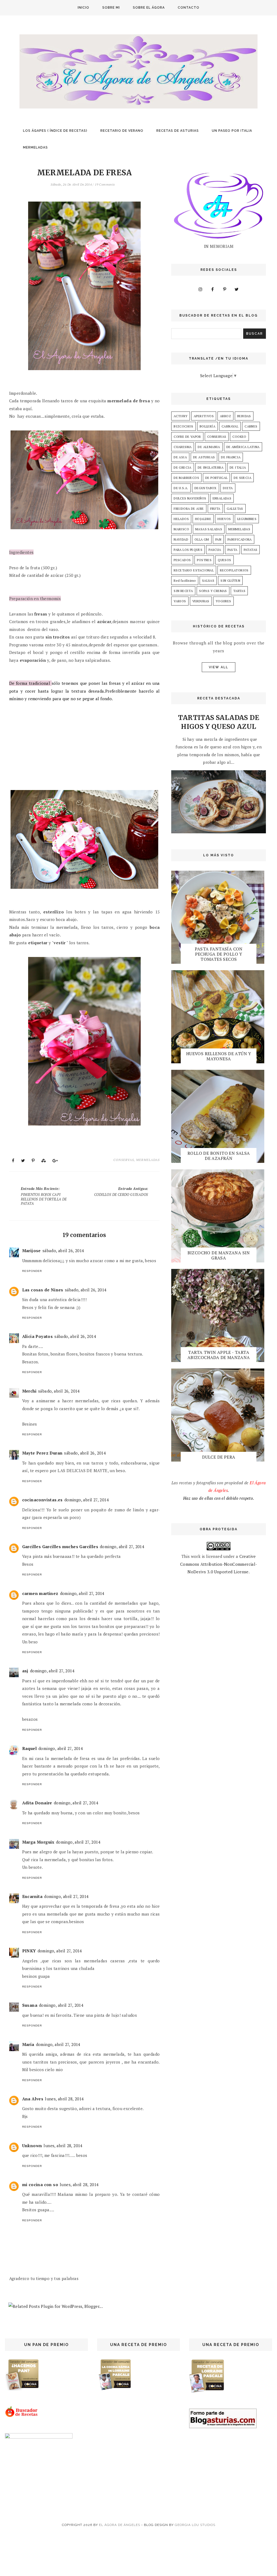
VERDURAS (201, 601)
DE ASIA (180, 457)
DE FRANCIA (231, 457)
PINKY (29, 1951)
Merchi (29, 1391)
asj (25, 1671)
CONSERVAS (124, 1160)
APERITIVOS (204, 416)
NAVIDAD (181, 539)
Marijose (32, 1251)
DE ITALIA (238, 467)
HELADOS (181, 519)
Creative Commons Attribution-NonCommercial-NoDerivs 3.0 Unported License (219, 1564)
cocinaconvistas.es (42, 1500)
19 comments (105, 184)
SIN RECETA (183, 591)
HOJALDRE (203, 519)
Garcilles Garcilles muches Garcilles (60, 1547)
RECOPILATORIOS (234, 570)
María (28, 2044)
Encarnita (32, 1896)
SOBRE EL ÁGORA (149, 8)
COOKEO (239, 437)
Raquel (29, 1748)
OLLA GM (202, 539)
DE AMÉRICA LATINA (243, 447)
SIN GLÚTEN (230, 580)
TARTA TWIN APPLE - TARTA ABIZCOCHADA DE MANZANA (219, 1355)
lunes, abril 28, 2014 (64, 2099)
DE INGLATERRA (211, 467)
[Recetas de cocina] (22, 2416)
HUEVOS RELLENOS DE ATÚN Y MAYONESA (219, 1056)
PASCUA (215, 550)
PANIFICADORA (240, 539)
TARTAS (239, 591)
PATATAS (251, 550)
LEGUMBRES (247, 519)
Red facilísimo (185, 580)
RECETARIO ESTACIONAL (194, 570)
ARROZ (225, 416)
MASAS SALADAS (209, 529)
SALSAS (208, 580)
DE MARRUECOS (186, 478)
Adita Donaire (37, 1803)
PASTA (233, 550)
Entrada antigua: (121, 1192)
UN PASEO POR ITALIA (232, 131)
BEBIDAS (244, 416)
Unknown (32, 2146)
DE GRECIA (183, 467)
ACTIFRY (181, 416)
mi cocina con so (40, 2184)
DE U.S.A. (181, 488)
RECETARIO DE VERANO (122, 131)
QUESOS (224, 560)
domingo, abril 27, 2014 (87, 1500)
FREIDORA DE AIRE (189, 509)
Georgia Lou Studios (195, 2525)
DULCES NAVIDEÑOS (190, 498)
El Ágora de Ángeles (120, 2525)
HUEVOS (224, 519)
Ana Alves (33, 2099)
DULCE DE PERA (219, 1457)
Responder (32, 1271)
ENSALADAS (222, 498)
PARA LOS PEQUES (188, 550)
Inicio (83, 8)
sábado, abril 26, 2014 (63, 1251)
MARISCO (181, 529)
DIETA (228, 488)
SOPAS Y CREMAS (213, 591)
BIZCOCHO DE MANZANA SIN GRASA (219, 1255)
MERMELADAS (35, 147)
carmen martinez (40, 1593)
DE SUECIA (243, 478)
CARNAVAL (230, 426)
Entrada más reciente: (44, 1196)
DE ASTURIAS (204, 457)
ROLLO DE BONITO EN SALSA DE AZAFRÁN (219, 1156)
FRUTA (215, 509)
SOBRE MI (111, 8)
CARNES (251, 426)
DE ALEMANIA (209, 447)
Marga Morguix (38, 1842)
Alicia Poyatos (38, 1336)
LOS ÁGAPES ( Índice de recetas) (55, 131)
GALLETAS (235, 509)
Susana (30, 2005)
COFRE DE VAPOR (187, 437)
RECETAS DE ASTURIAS (178, 131)
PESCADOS (182, 560)
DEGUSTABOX (206, 488)
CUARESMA (183, 447)
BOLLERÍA (207, 426)
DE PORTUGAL (216, 478)
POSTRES (204, 560)
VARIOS (180, 601)
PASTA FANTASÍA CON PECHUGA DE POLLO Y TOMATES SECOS (219, 954)
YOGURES (223, 601)
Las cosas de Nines (43, 1290)
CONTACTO (189, 8)
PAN (218, 539)
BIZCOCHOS (184, 426)
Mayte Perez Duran (42, 1453)
